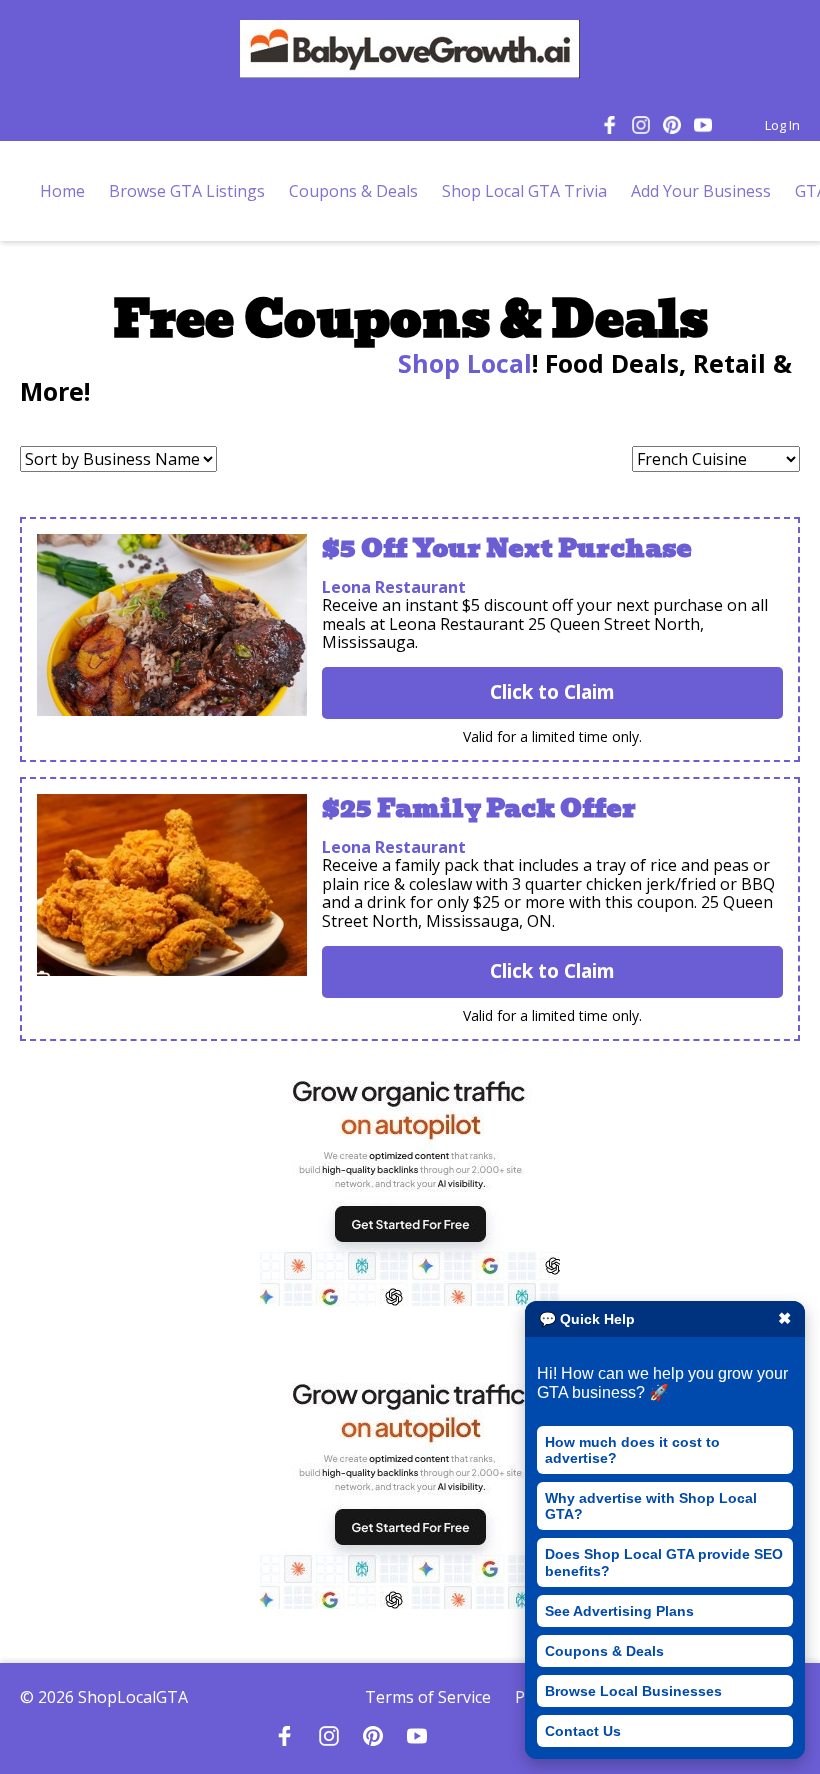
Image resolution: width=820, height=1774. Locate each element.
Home (62, 191)
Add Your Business (701, 191)
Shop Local (461, 363)
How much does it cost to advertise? (632, 1450)
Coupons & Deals (604, 1651)
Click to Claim (552, 692)
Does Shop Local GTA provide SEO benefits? (664, 1562)
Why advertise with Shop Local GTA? (651, 1506)
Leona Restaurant (394, 587)
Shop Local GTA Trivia (524, 191)
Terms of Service (428, 1697)
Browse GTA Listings (187, 191)
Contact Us (583, 1731)
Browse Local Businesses (633, 1691)
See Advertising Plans (619, 1611)
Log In (782, 125)
